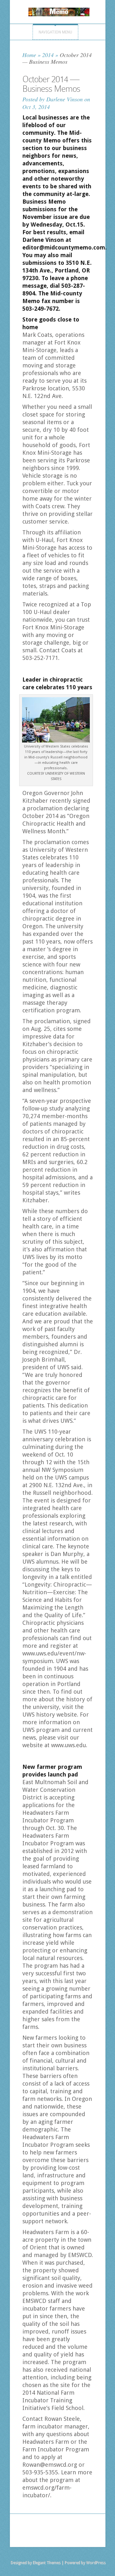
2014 (48, 55)
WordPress (96, 2563)
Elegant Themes (46, 2563)
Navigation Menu (55, 32)
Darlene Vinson (65, 99)
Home (29, 55)
